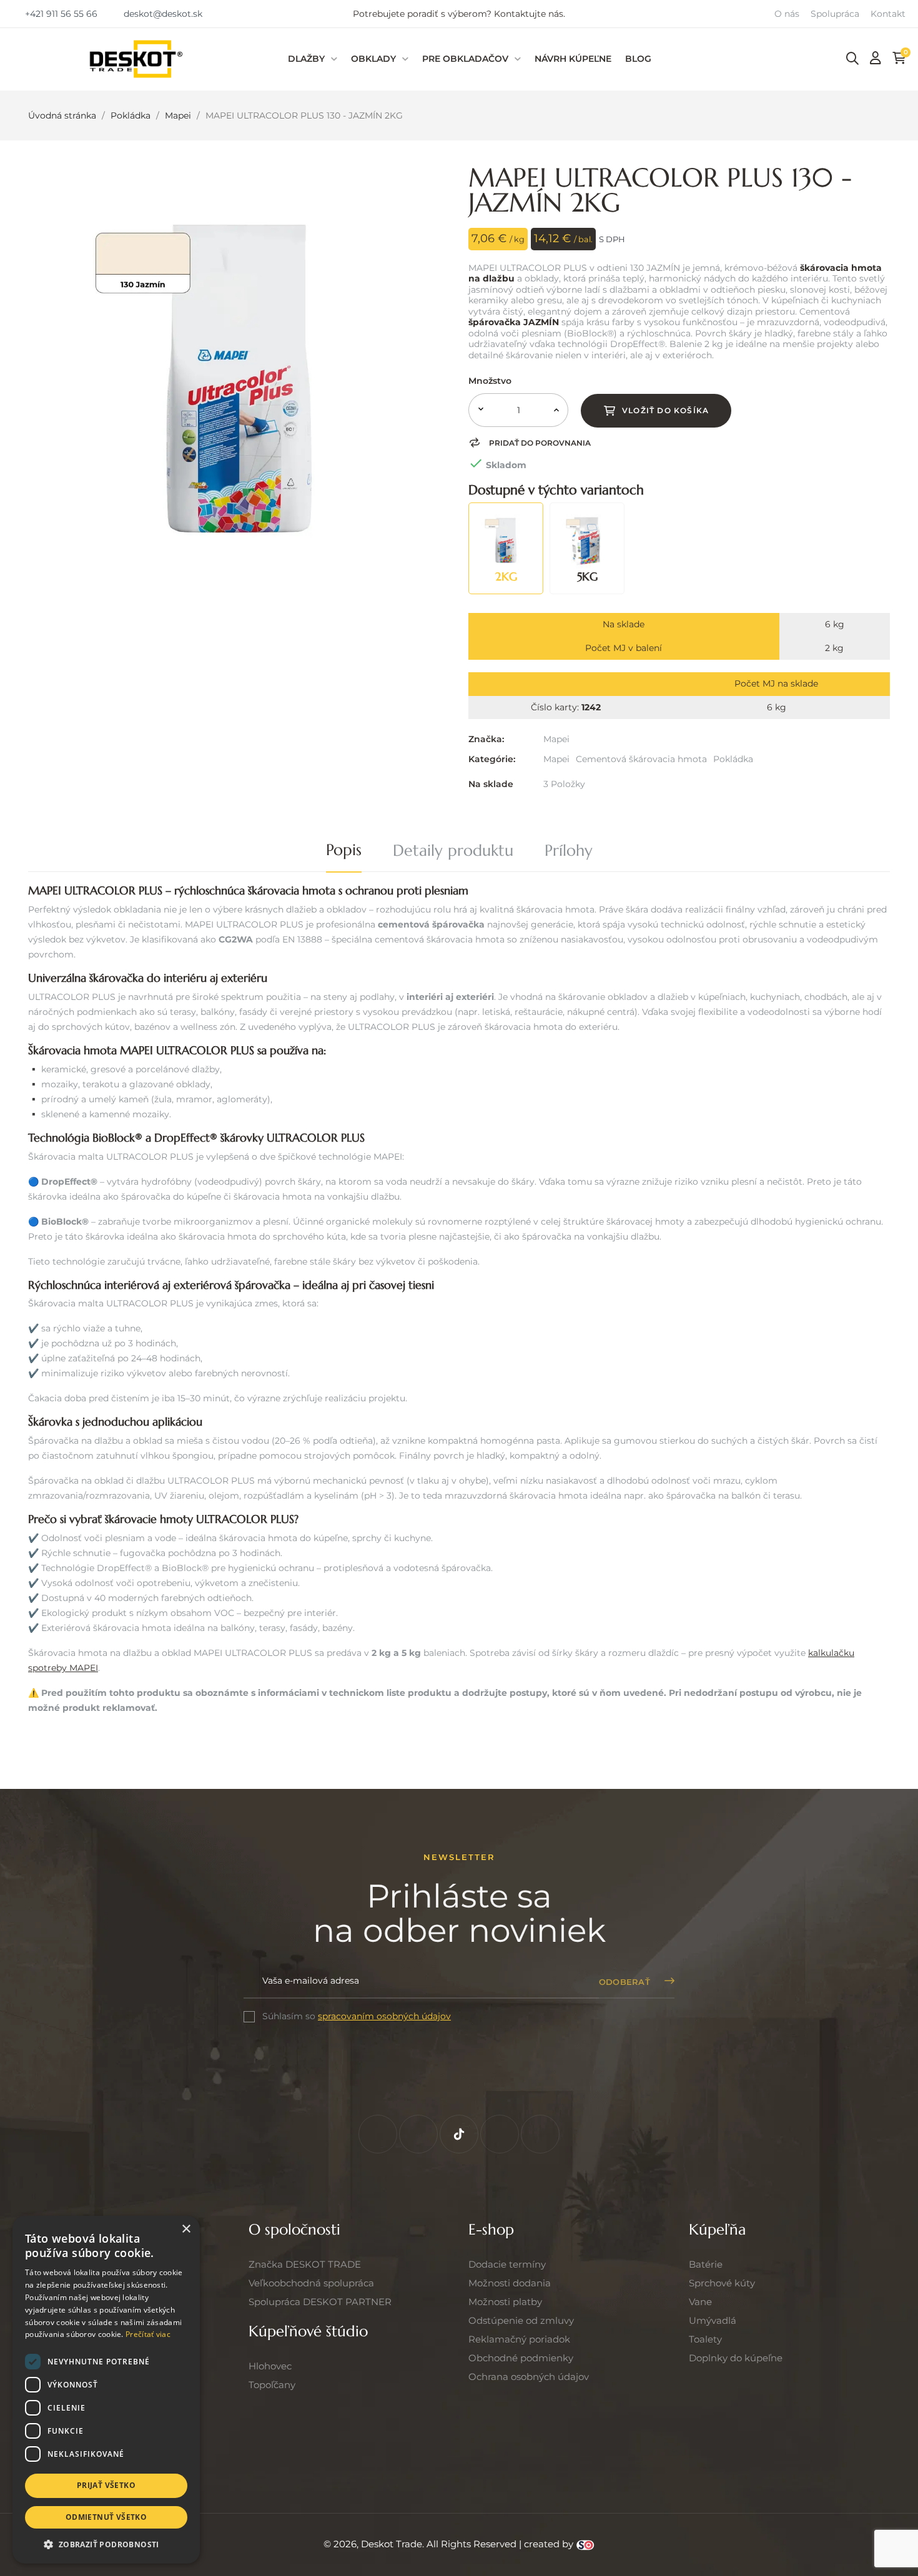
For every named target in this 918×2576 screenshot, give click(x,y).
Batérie (706, 2264)
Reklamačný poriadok (519, 2339)
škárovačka (116, 978)
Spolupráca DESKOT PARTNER (320, 2302)
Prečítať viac (148, 2334)
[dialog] (106, 2390)
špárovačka (263, 1285)
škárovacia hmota (292, 890)
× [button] (186, 2229)
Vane (700, 2302)
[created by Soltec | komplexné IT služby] (585, 2544)
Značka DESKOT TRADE (305, 2264)
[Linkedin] (500, 2134)
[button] (55, 13)
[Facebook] (378, 2134)
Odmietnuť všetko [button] (106, 2517)
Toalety (705, 2339)
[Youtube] (540, 2134)
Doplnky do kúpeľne (736, 2358)
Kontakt (888, 14)
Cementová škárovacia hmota (641, 759)
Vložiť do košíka (665, 410)
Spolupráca (835, 14)
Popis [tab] (344, 850)
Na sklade (491, 784)
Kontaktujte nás (529, 14)
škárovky (242, 1138)
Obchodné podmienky (521, 2358)
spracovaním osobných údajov (384, 2016)
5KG (587, 576)
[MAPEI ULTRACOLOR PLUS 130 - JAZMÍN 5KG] (587, 539)
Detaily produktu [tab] (453, 850)
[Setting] (876, 58)
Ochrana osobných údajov (529, 2377)
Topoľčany (272, 2385)
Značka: (486, 739)
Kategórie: (492, 759)
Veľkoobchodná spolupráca (311, 2283)
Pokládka (733, 759)
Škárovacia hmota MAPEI (91, 1050)
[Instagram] (418, 2134)
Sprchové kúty (722, 2283)
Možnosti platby (505, 2302)
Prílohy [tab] (569, 850)
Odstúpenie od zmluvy (521, 2320)
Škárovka (50, 1422)
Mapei (556, 739)
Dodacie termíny (507, 2264)
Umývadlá (713, 2320)
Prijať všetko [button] (106, 2485)
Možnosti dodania (510, 2283)
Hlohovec (270, 2366)
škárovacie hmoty (149, 1519)
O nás (787, 14)
